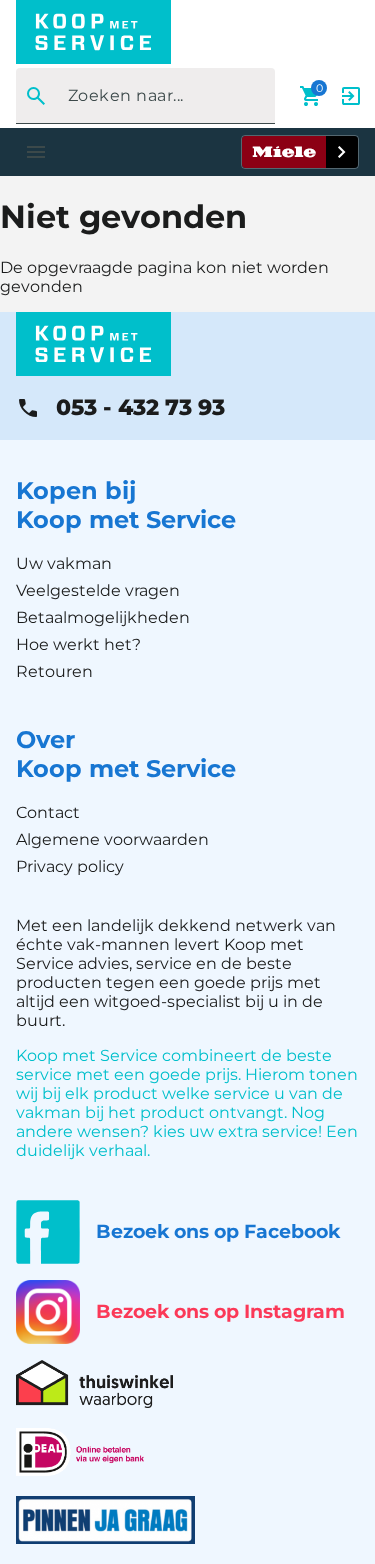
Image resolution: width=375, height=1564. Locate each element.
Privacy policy (70, 866)
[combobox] (139, 96)
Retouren (54, 671)
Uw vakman (64, 563)
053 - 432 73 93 (140, 408)
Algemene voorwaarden (112, 839)
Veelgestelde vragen (98, 590)
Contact (48, 812)
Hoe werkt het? (78, 644)
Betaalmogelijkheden (103, 617)
